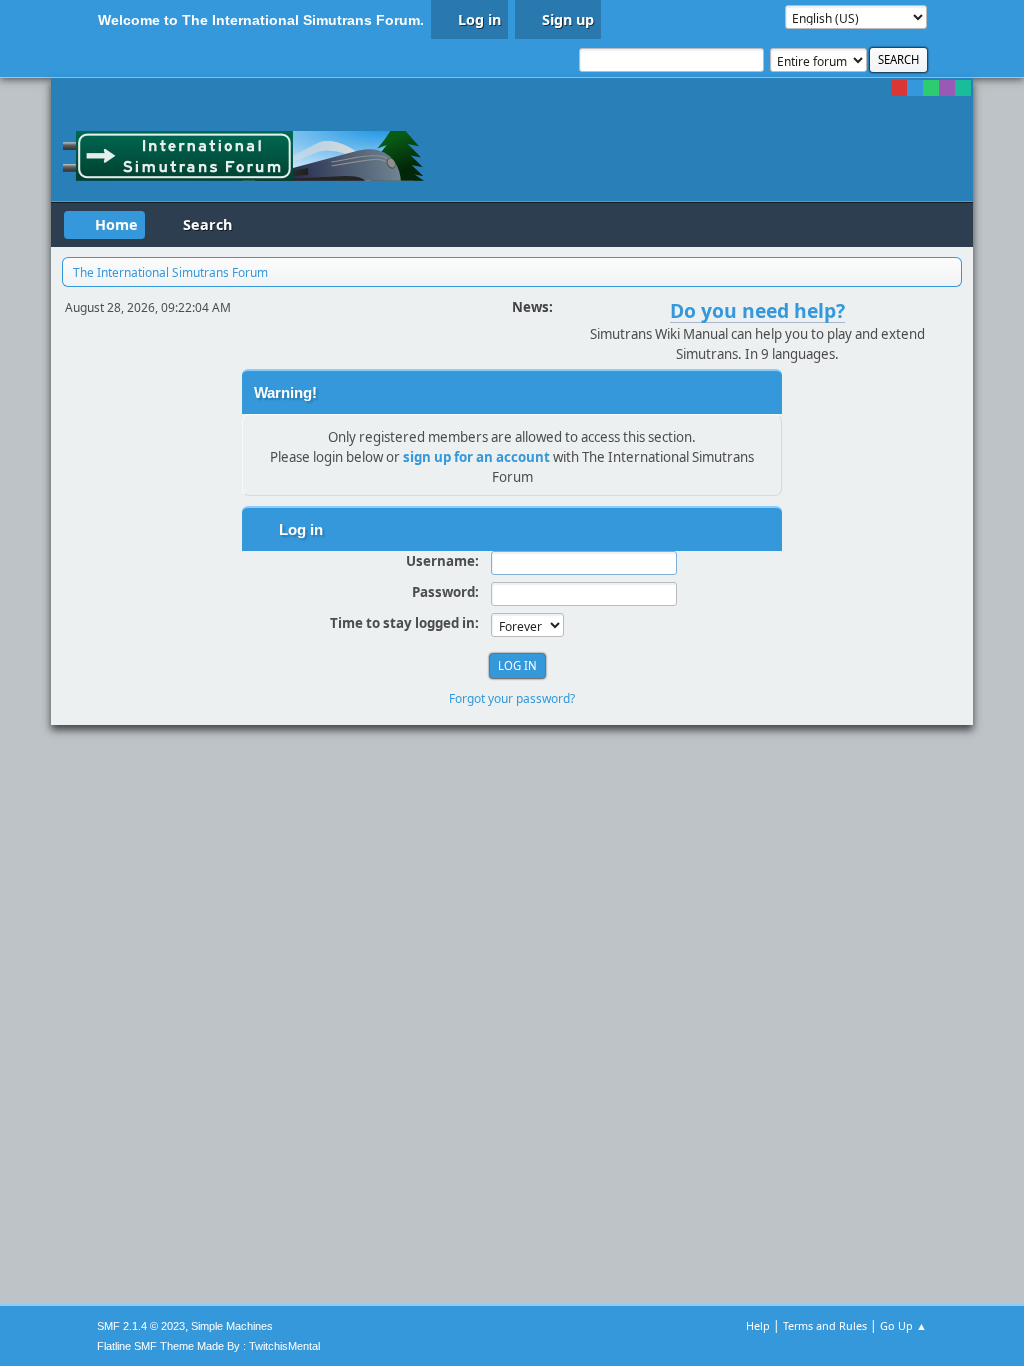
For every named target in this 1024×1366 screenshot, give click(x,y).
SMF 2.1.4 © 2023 (141, 1326)
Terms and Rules (825, 1325)
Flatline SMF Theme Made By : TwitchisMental (208, 1346)
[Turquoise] (963, 88)
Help (758, 1325)
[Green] (931, 88)
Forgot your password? (512, 698)
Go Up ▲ (903, 1325)
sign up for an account (476, 457)
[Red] (899, 88)
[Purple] (947, 88)
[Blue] (915, 88)
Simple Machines (232, 1326)
